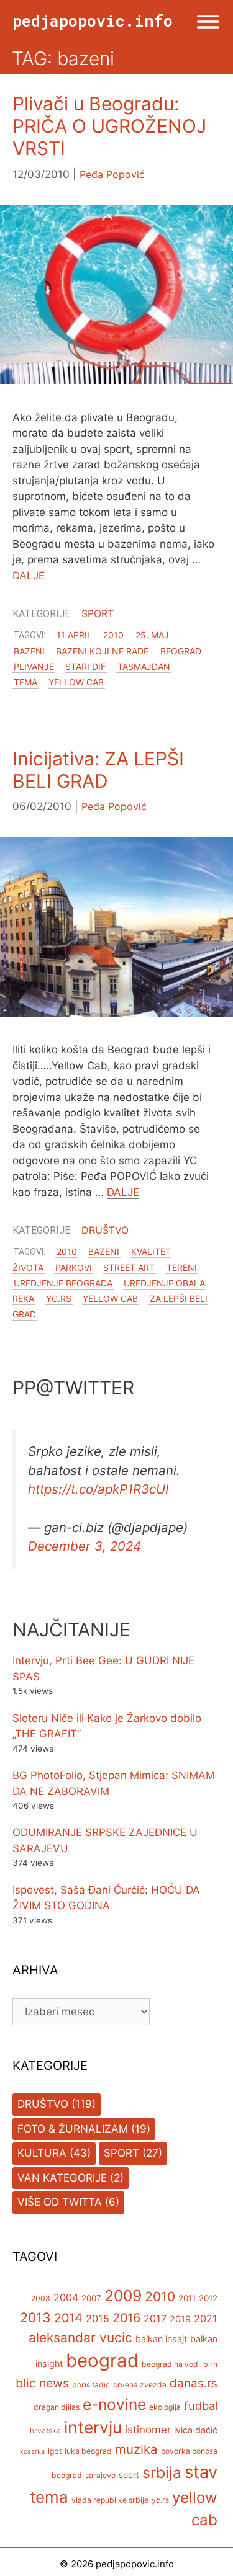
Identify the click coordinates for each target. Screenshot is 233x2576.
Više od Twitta (60, 2202)
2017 (155, 2319)
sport (129, 2475)
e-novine (114, 2404)
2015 (98, 2319)
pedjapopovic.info (93, 21)
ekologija (165, 2407)
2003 (41, 2298)
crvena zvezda (140, 2385)
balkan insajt (161, 2339)
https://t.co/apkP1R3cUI (98, 1489)
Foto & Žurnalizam (73, 2129)
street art (129, 1268)
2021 (206, 2319)
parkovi (74, 1268)
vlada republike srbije (110, 2500)
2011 (187, 2298)
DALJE (29, 576)
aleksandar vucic (80, 2338)
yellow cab (76, 682)
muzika (136, 2449)
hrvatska (45, 2431)
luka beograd (88, 2451)
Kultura (42, 2153)
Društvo (105, 1230)
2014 (68, 2318)
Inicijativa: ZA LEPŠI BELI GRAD (98, 770)
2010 (113, 635)
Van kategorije (62, 2178)
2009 (123, 2296)
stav (201, 2472)
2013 (35, 2317)
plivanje (34, 666)
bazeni (29, 651)
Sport (98, 613)
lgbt (55, 2451)
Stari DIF (85, 666)
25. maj (152, 635)
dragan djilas (57, 2407)
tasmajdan (144, 666)
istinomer (148, 2430)
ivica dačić (196, 2430)
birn (210, 2364)
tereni (182, 1268)
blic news (42, 2383)
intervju (93, 2427)
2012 (208, 2298)
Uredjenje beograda (63, 1283)
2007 (91, 2298)
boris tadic (91, 2385)
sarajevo (100, 2475)
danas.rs (194, 2383)
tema (25, 682)
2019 (180, 2319)
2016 (126, 2318)
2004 (66, 2297)
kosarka (32, 2452)
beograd (181, 651)
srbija (162, 2472)
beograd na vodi (171, 2364)
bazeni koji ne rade (102, 651)
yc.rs (59, 1299)
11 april (74, 635)
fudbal (201, 2405)
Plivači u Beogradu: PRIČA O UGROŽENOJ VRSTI (109, 126)
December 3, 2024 (85, 1546)
